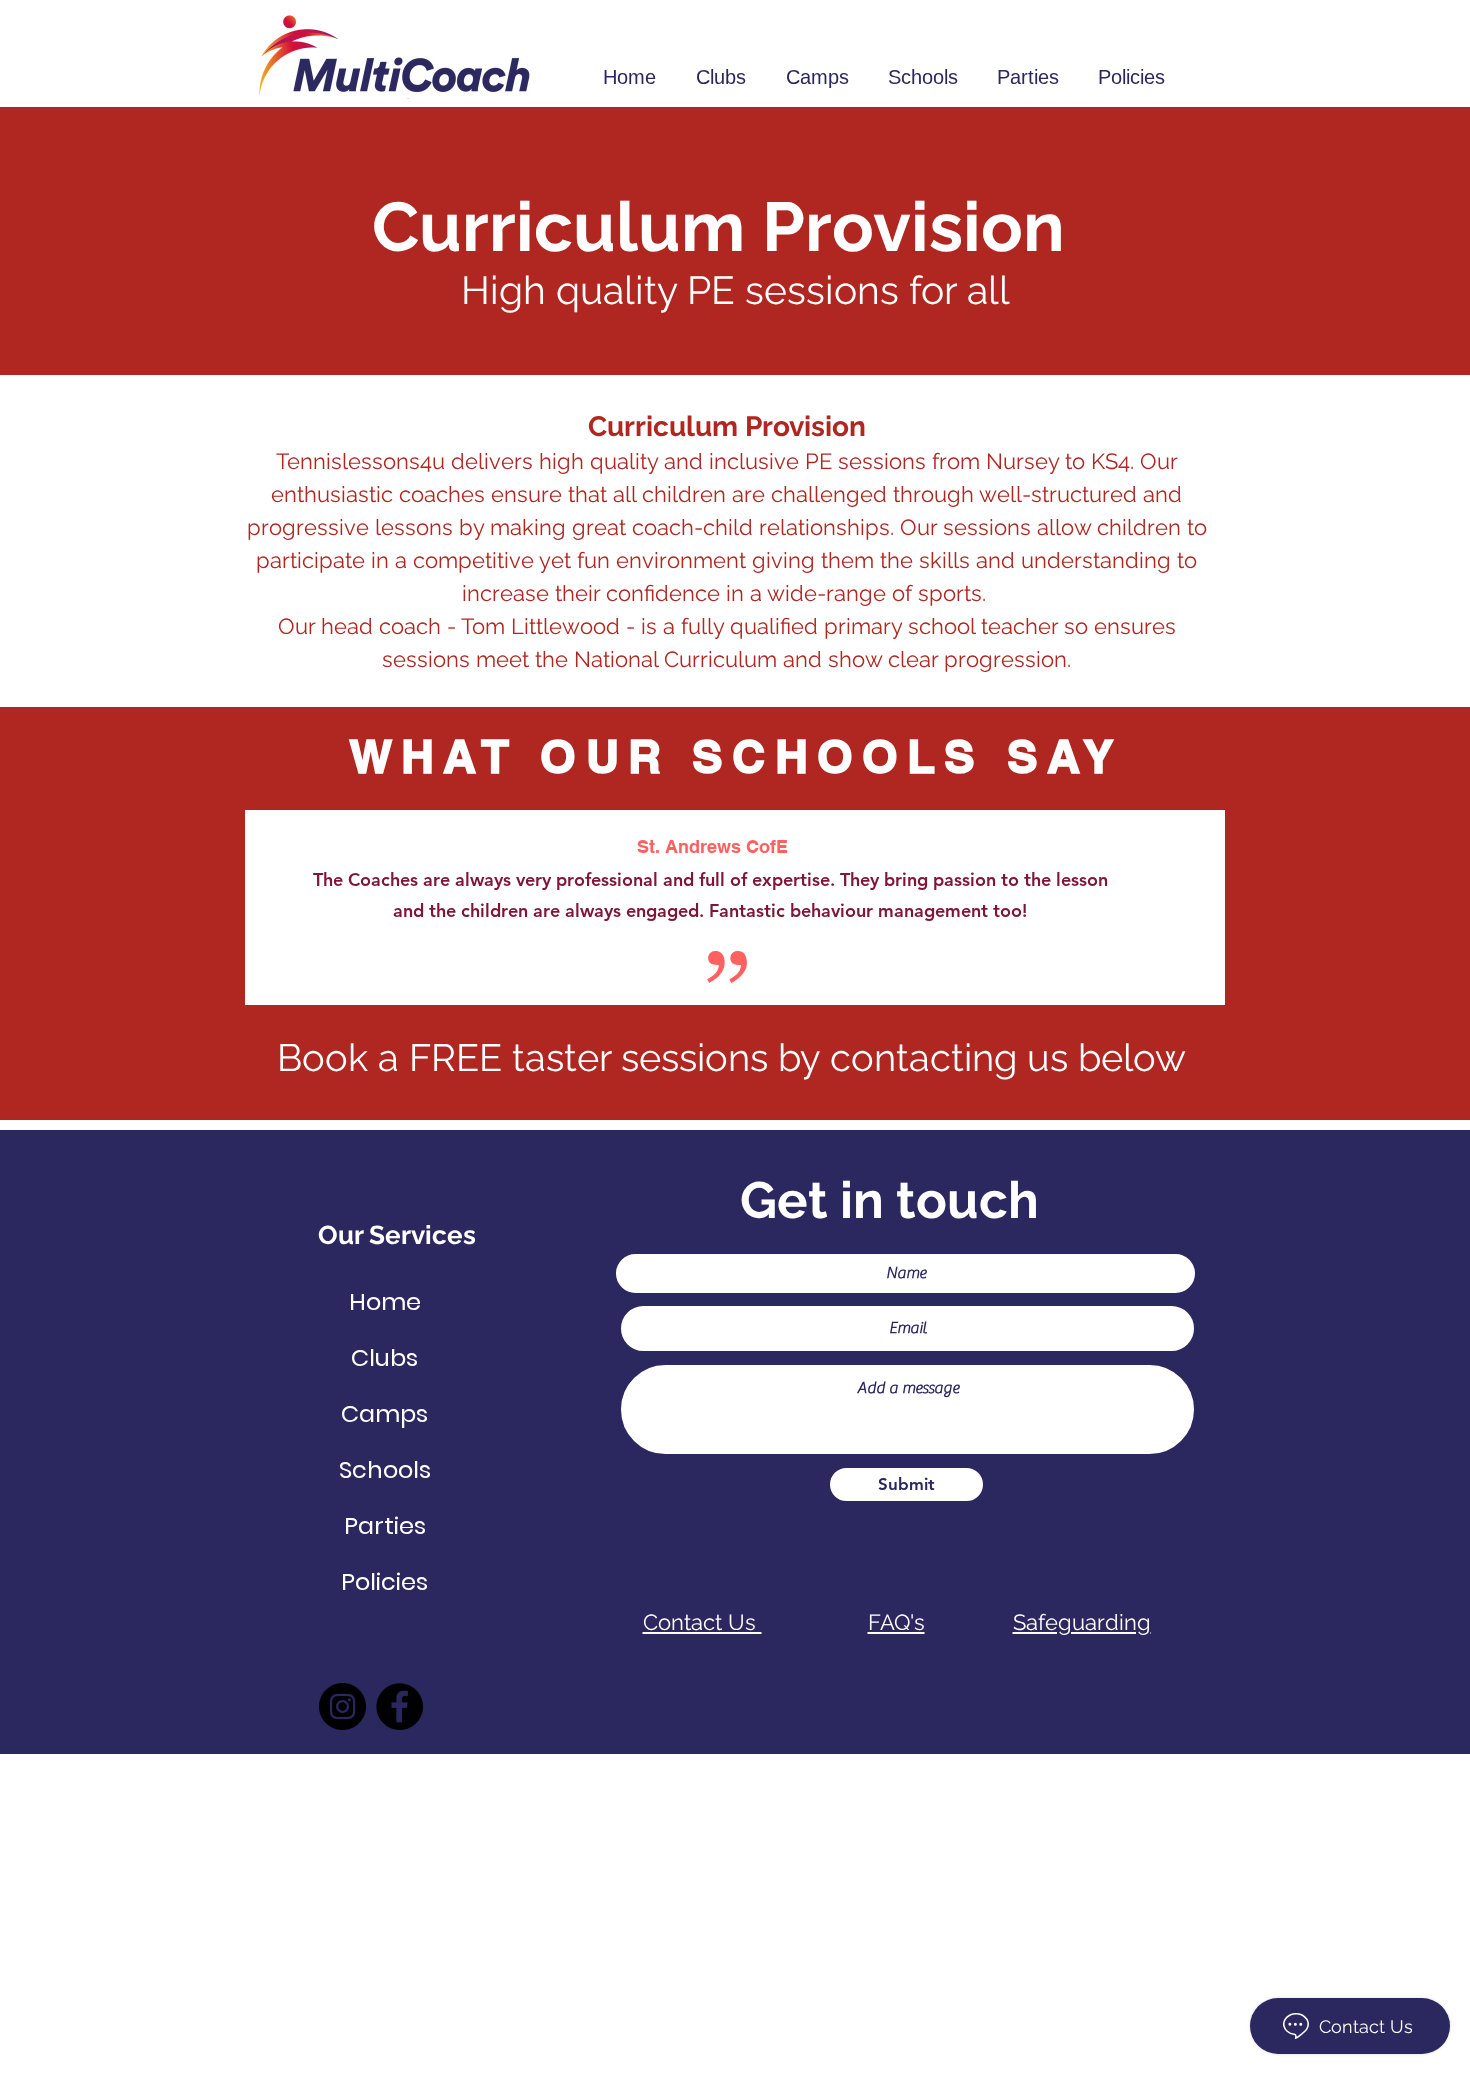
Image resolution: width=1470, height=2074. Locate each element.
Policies (384, 1581)
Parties (385, 1525)
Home (385, 1301)
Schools (385, 1469)
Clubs (384, 1357)
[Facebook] (399, 1706)
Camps (384, 1413)
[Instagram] (342, 1706)
